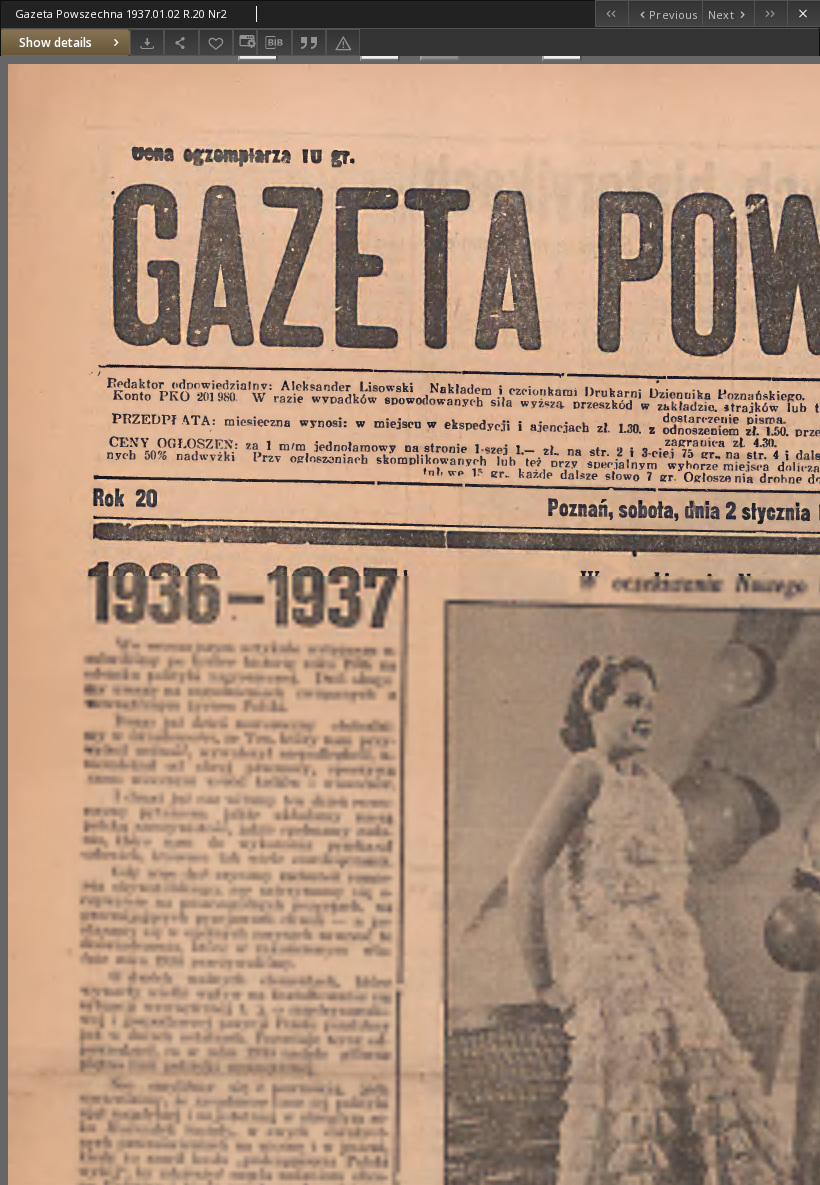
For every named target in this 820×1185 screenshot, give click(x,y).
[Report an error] (343, 42)
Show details (55, 42)
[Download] (147, 42)
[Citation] (309, 42)
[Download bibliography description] (274, 43)
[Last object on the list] (770, 13)
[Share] (181, 42)
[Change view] (245, 42)
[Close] (803, 13)
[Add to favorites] (216, 42)
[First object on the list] (611, 13)
